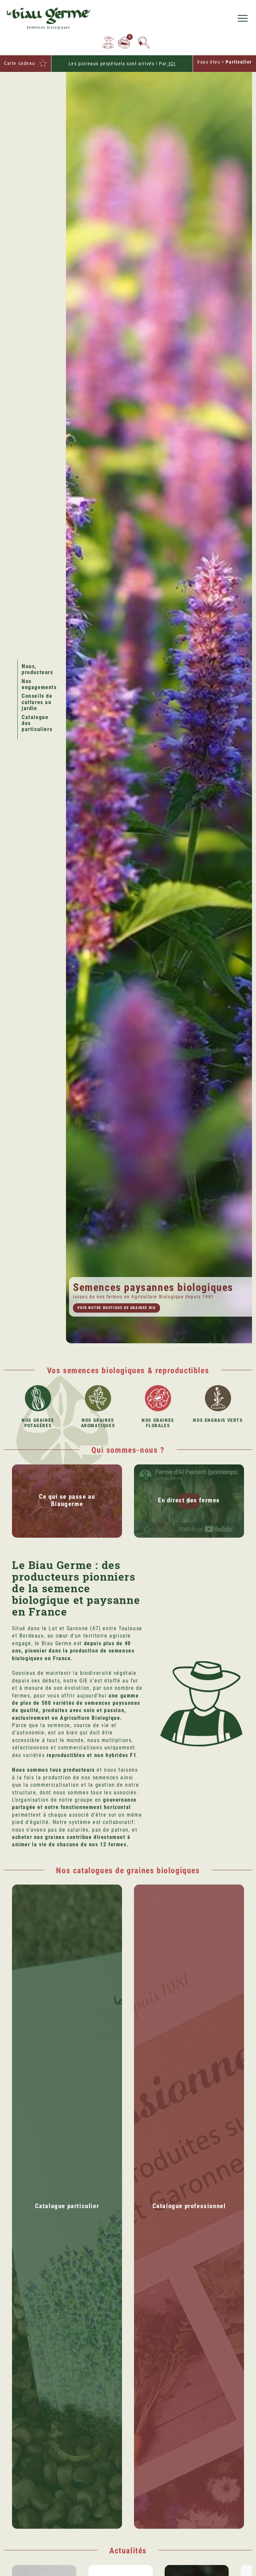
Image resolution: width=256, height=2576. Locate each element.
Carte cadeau (19, 63)
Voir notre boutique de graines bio (116, 1308)
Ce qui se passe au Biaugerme (67, 1500)
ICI (171, 64)
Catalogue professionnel (189, 2206)
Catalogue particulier (67, 2206)
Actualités (128, 2551)
